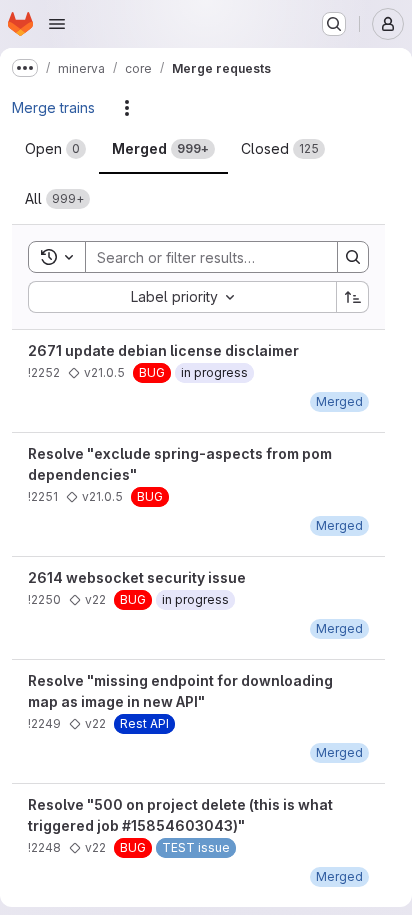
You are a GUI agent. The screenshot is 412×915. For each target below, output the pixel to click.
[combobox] (182, 297)
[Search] (353, 257)
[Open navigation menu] (57, 24)
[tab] (55, 149)
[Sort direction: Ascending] (353, 297)
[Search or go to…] (334, 24)
